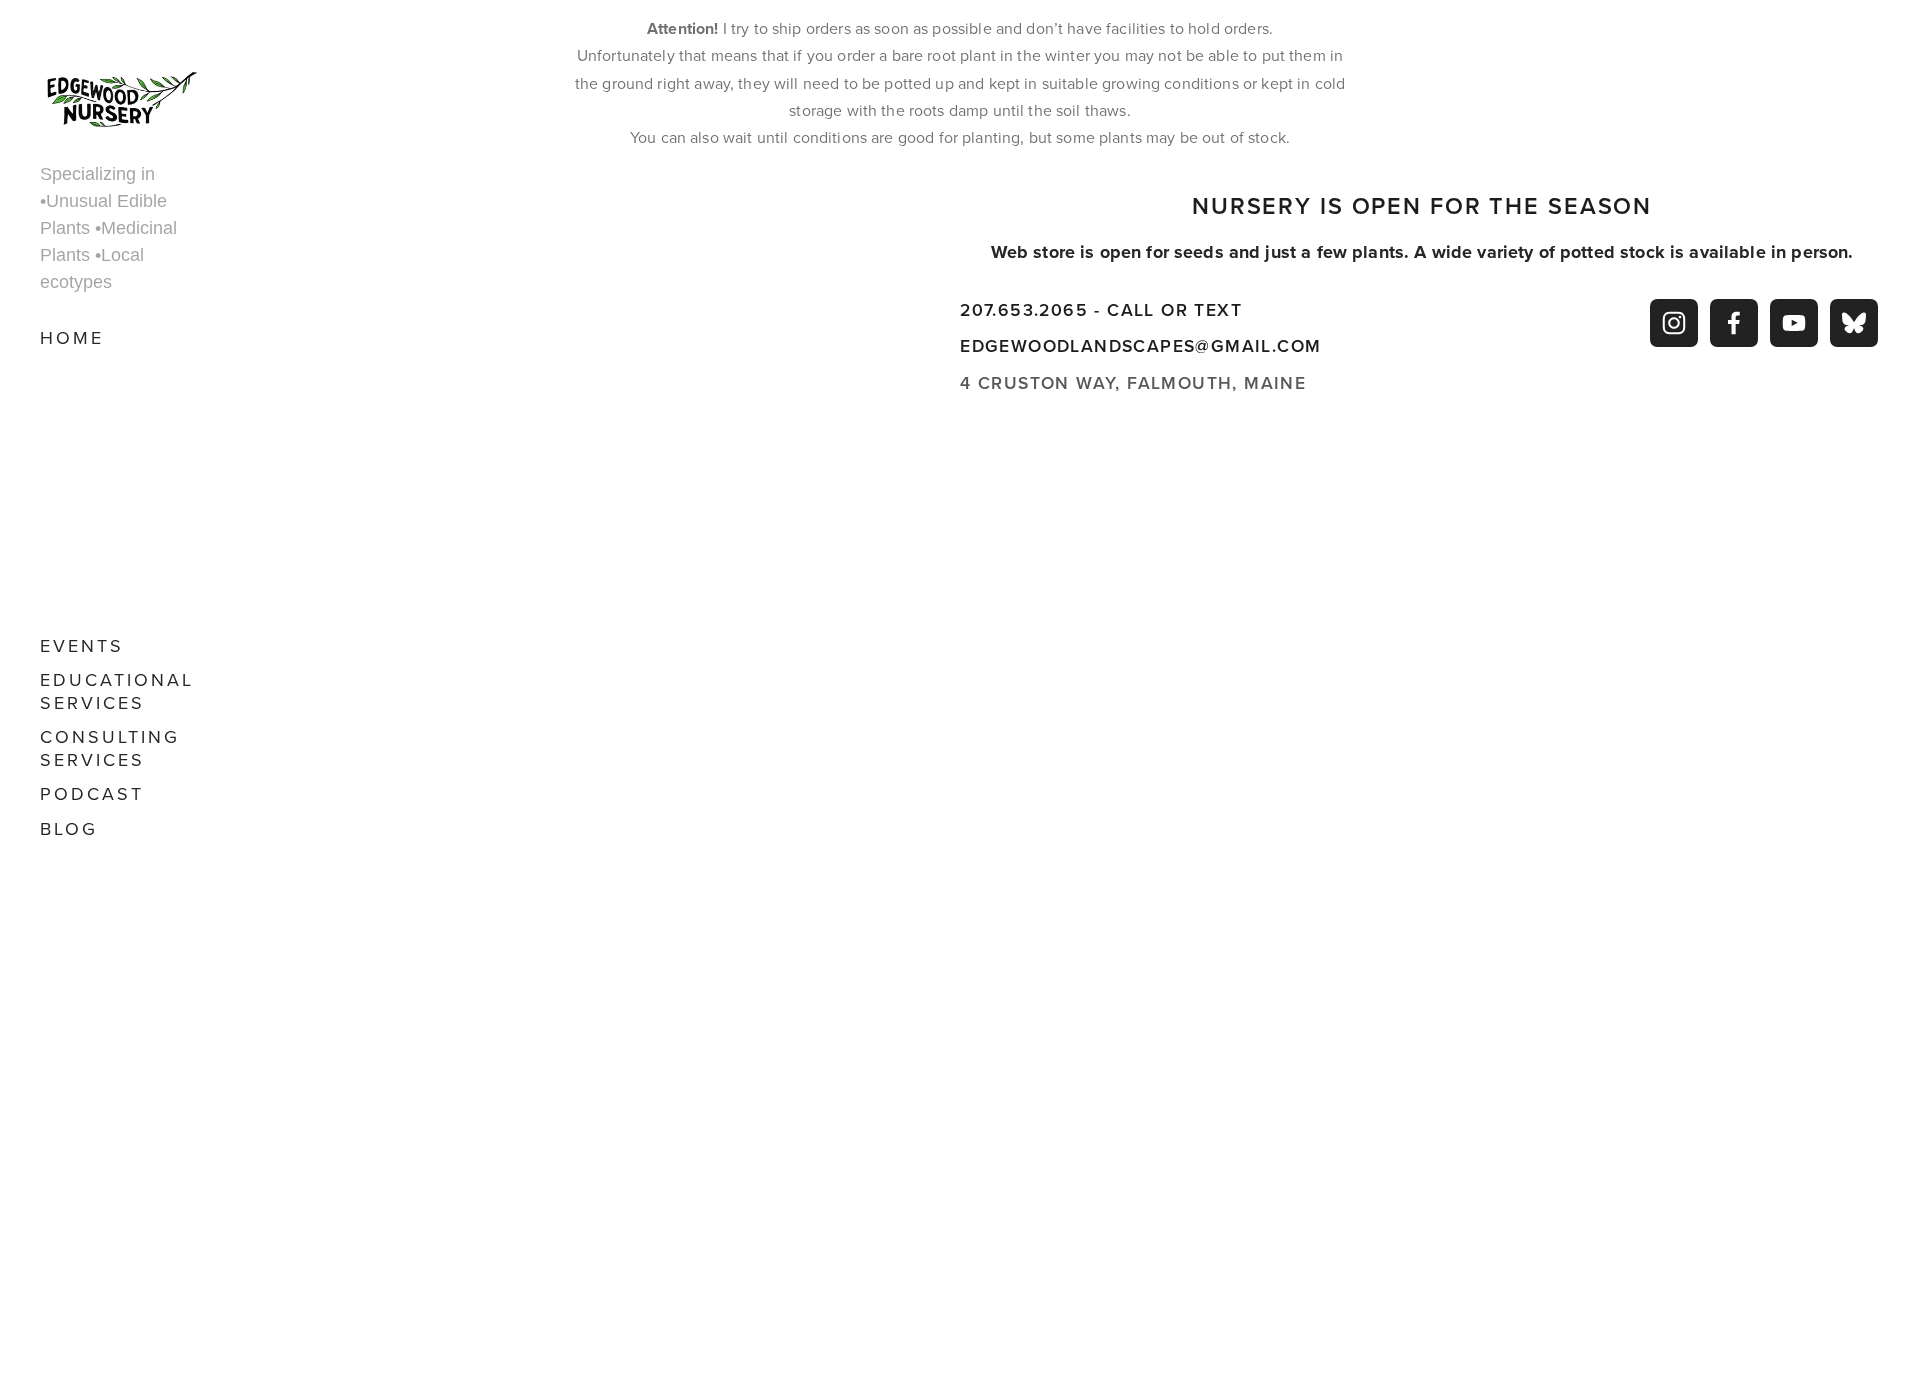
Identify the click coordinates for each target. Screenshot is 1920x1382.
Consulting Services (110, 748)
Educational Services (117, 691)
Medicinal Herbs (107, 453)
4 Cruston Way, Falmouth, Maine (1133, 382)
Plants (93, 498)
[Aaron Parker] (1674, 323)
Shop (70, 372)
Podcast (92, 793)
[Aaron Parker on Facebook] (1734, 323)
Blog (69, 828)
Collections (120, 406)
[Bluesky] (1854, 323)
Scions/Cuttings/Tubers (120, 532)
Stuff (86, 601)
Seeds (87, 567)
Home (72, 337)
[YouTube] (1794, 323)
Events (82, 645)
